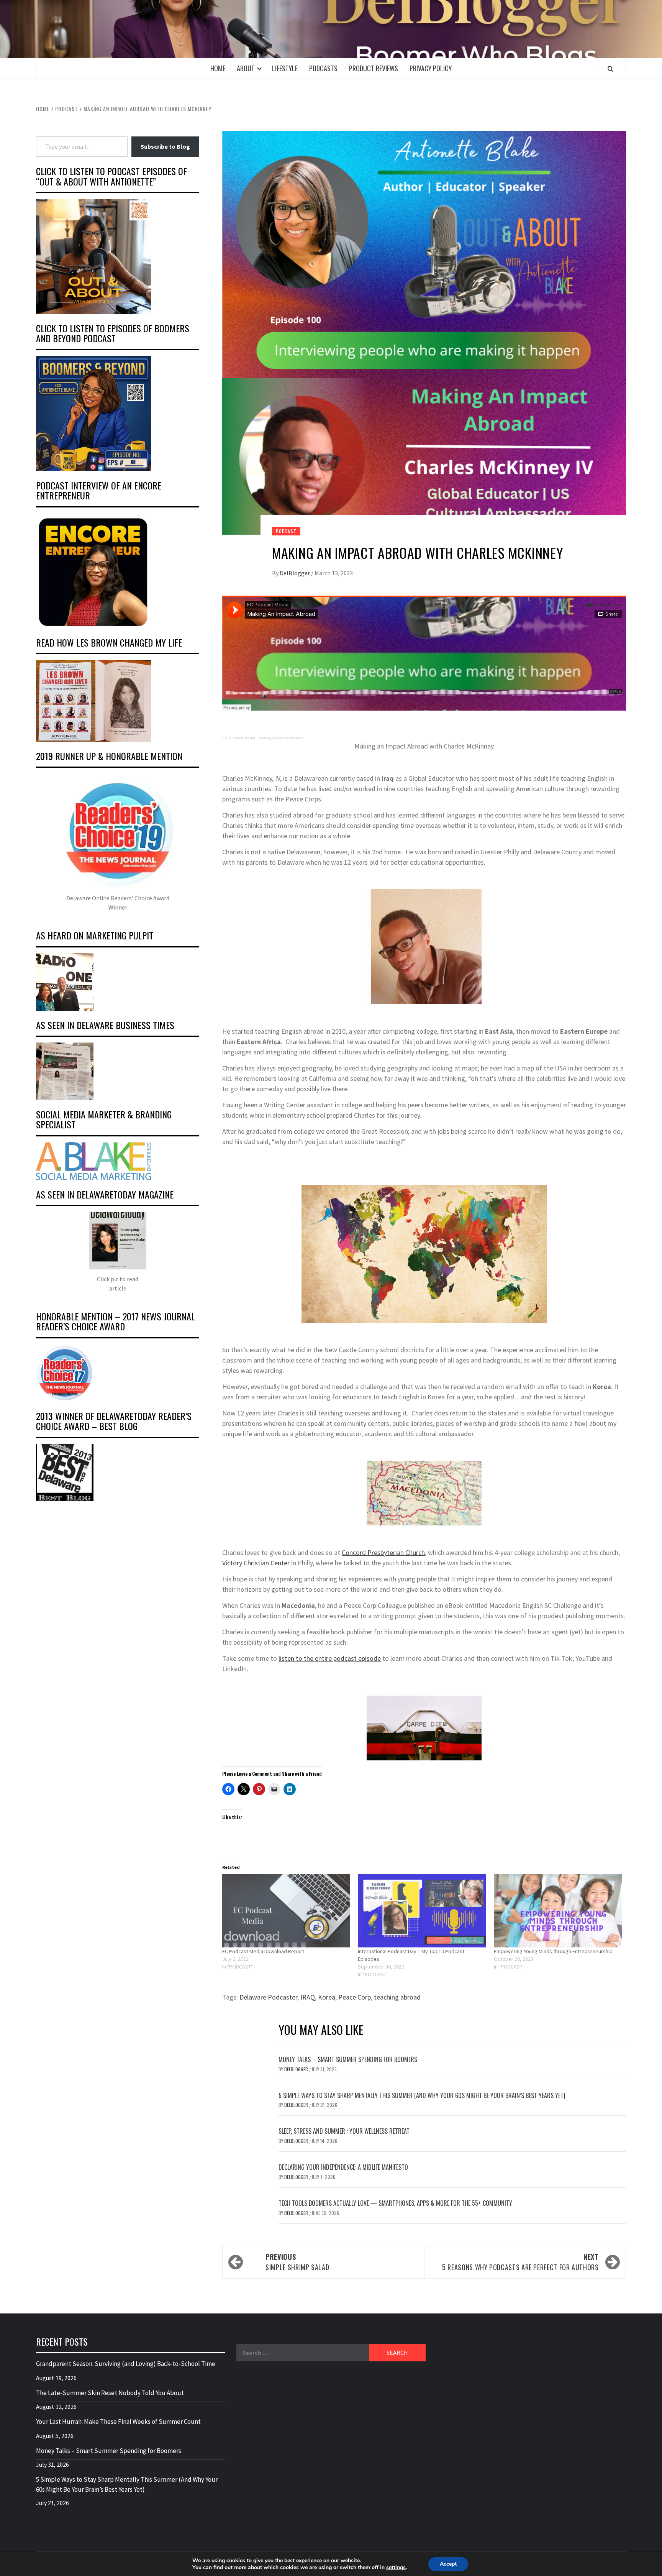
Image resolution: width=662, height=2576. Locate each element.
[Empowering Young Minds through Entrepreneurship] (558, 1911)
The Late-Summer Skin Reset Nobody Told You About (110, 2393)
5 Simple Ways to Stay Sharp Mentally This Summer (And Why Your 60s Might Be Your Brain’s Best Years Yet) (422, 2095)
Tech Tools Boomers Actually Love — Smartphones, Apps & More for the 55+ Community (395, 2203)
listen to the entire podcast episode (330, 1658)
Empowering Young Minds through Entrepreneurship (553, 1951)
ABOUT (246, 68)
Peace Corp (355, 1997)
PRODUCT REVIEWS (374, 68)
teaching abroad (397, 1997)
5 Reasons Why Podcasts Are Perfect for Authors (520, 2262)
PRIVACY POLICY (431, 68)
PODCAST (286, 531)
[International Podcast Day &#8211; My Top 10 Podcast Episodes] (422, 1911)
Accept (448, 2564)
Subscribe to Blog (165, 146)
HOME (218, 68)
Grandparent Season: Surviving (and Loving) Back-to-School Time (126, 2364)
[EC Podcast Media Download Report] (286, 1911)
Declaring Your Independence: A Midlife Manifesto (343, 2167)
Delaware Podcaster (268, 1997)
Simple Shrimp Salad (297, 2262)
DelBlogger (295, 573)
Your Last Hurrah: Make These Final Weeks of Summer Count (118, 2422)
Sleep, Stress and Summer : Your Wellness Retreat (344, 2131)
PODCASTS (323, 68)
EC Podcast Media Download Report (263, 1951)
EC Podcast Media (239, 738)
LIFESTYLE (285, 68)
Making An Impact (275, 738)
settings (396, 2568)
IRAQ (308, 1997)
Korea (327, 1997)
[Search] (610, 69)
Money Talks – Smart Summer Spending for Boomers (348, 2059)
